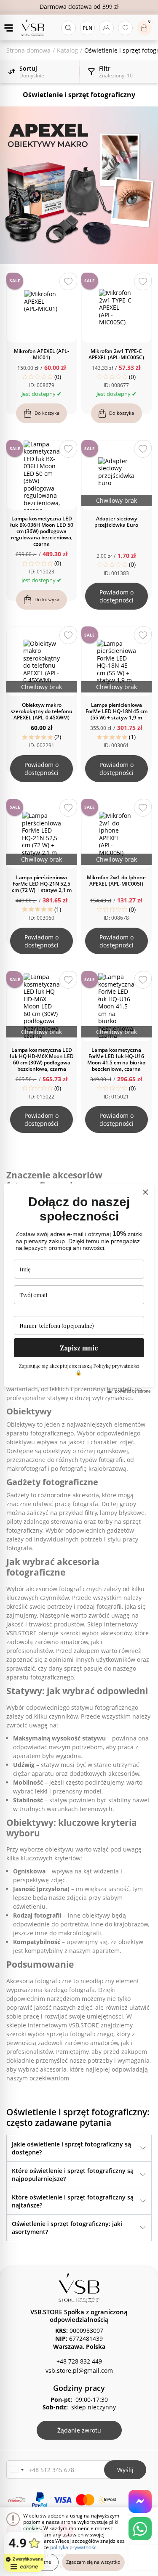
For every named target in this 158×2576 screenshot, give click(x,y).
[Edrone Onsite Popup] (79, 1288)
